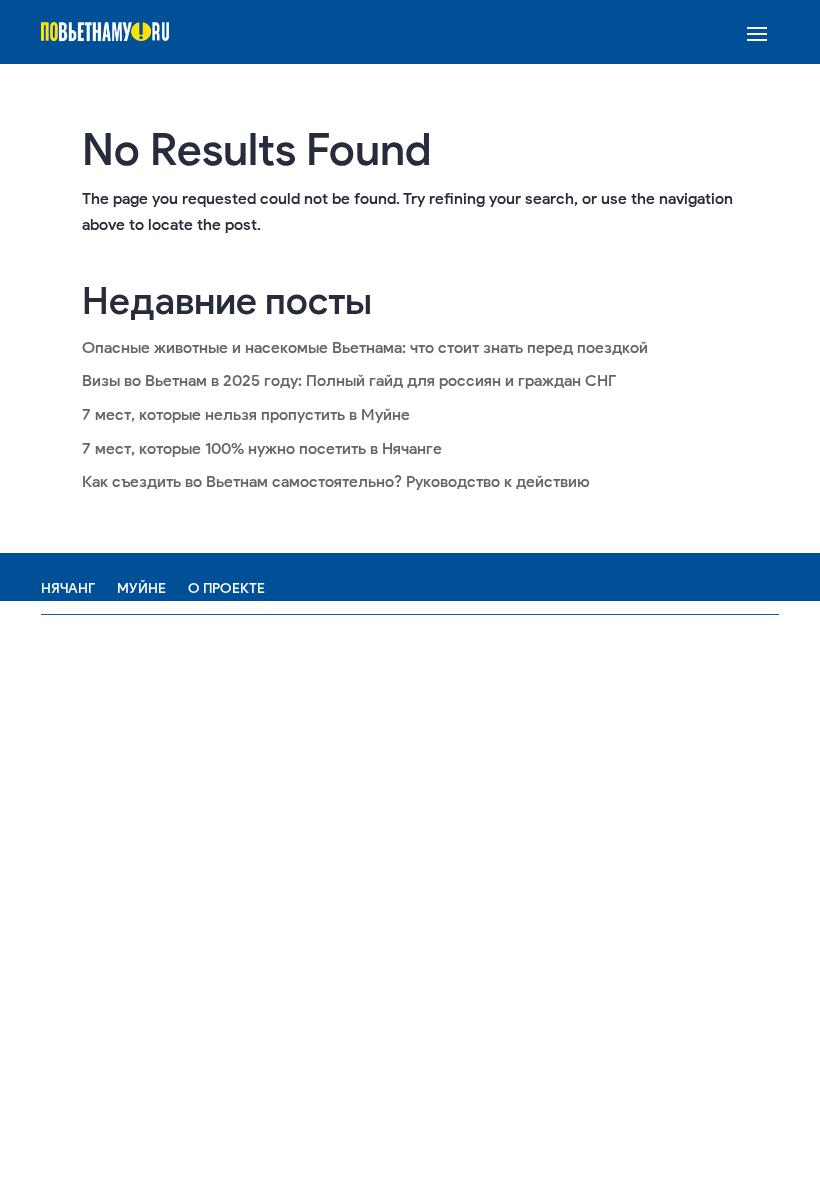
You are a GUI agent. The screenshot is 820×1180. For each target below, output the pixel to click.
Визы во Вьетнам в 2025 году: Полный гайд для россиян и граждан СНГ (349, 380)
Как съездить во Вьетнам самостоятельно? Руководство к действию (336, 481)
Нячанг (68, 589)
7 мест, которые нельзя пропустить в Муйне (246, 414)
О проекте (226, 589)
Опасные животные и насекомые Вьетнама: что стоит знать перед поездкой (365, 347)
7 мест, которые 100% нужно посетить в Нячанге (262, 448)
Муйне (141, 589)
